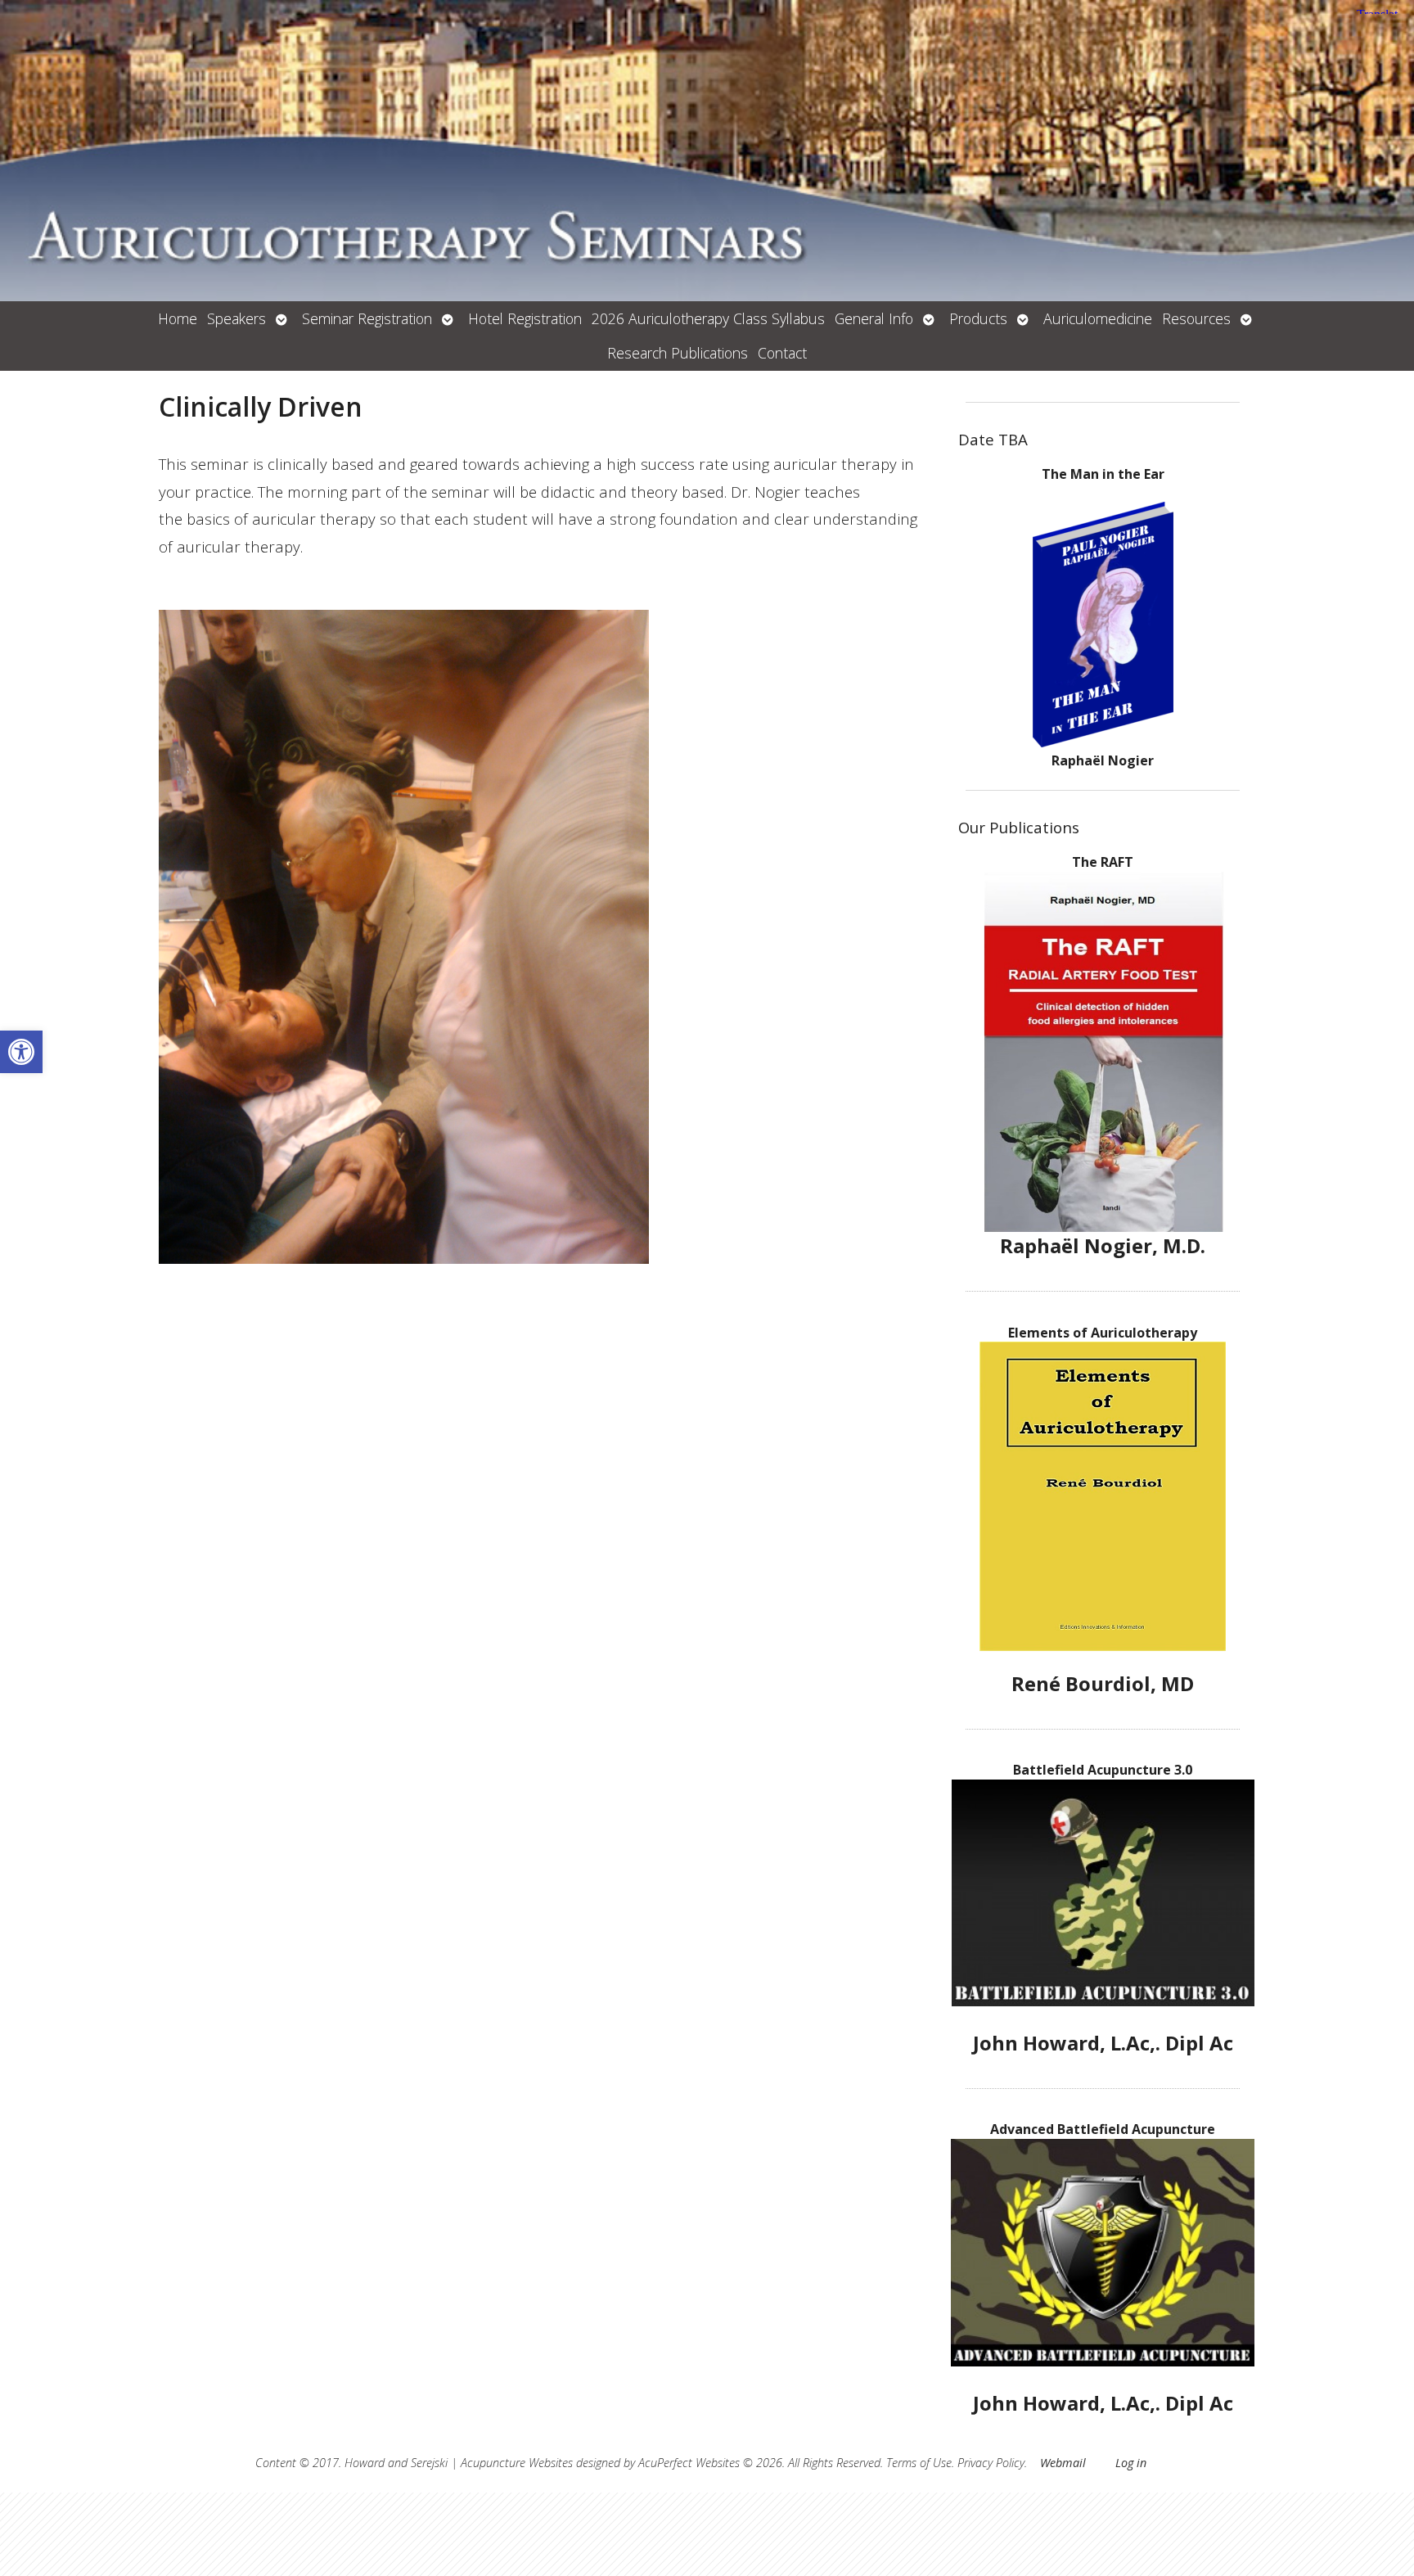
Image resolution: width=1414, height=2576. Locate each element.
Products (978, 318)
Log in (1131, 2463)
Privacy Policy (991, 2463)
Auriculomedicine (1098, 318)
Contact (782, 353)
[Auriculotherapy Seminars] (707, 151)
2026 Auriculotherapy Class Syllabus (708, 318)
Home (178, 318)
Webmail (1063, 2463)
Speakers (236, 318)
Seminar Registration (367, 318)
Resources (1196, 318)
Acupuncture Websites (517, 2463)
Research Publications (678, 353)
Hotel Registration (525, 318)
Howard (365, 2463)
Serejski (429, 2463)
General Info (874, 318)
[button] (21, 1052)
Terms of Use (919, 2463)
